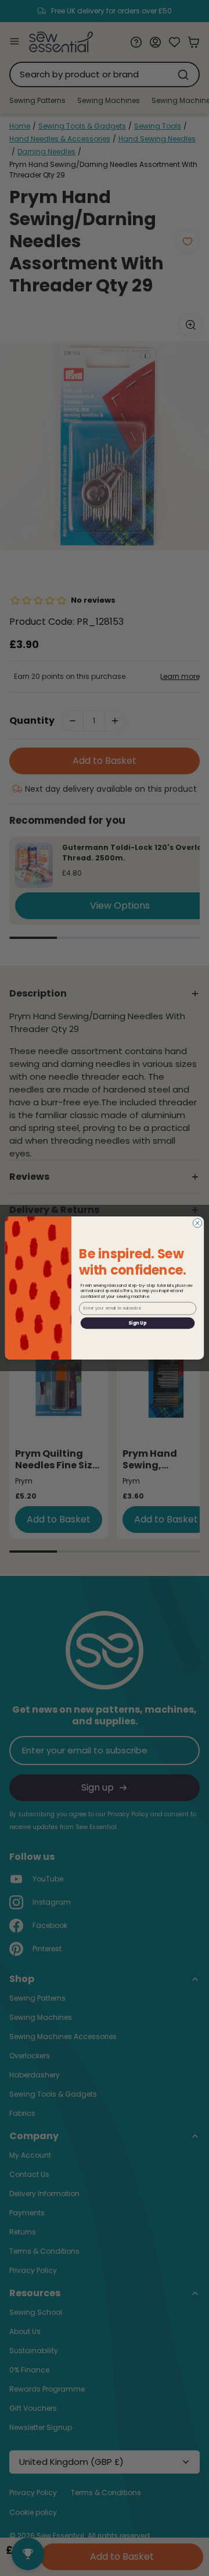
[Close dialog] (197, 1223)
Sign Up (137, 1323)
